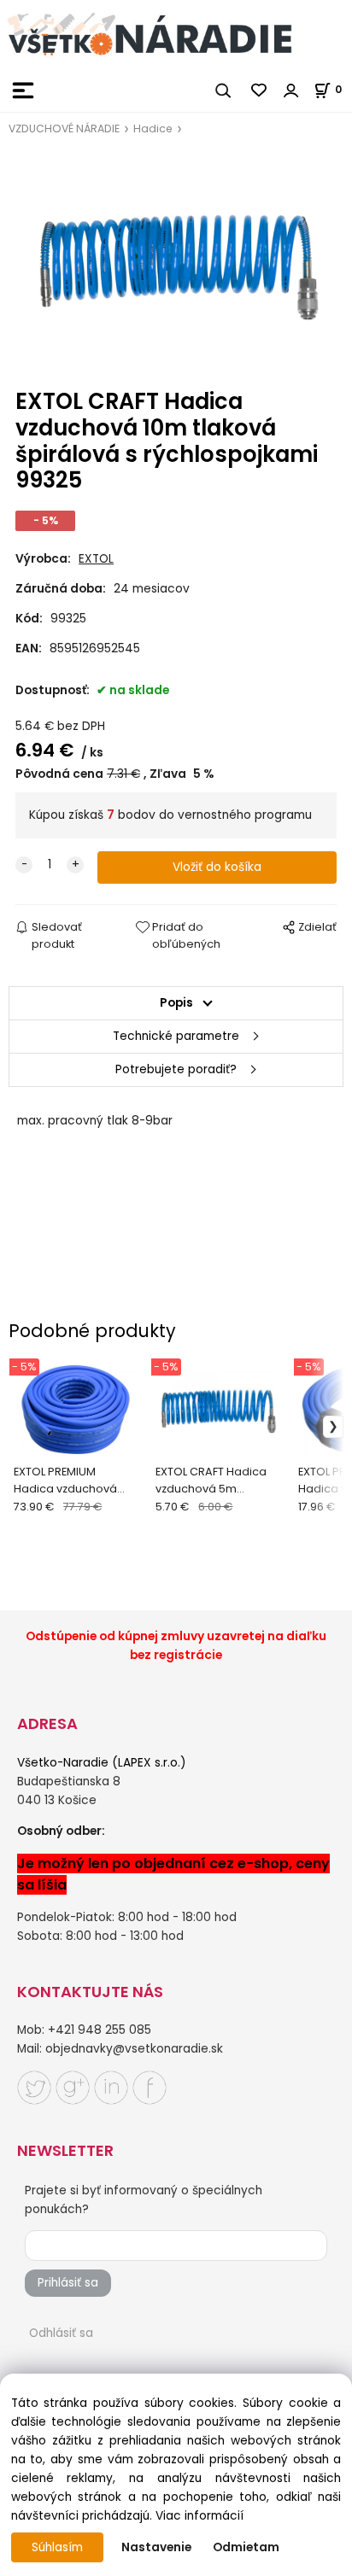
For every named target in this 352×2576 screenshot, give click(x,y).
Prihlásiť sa (68, 2283)
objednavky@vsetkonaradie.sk (134, 2049)
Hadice (153, 129)
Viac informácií (199, 2516)
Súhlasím (57, 2547)
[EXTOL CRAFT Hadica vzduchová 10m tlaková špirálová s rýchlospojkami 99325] (176, 264)
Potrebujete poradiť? (176, 1069)
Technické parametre (176, 1036)
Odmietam (246, 2547)
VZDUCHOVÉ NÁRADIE (64, 129)
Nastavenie (156, 2547)
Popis (176, 1003)
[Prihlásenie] (291, 91)
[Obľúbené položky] (260, 91)
